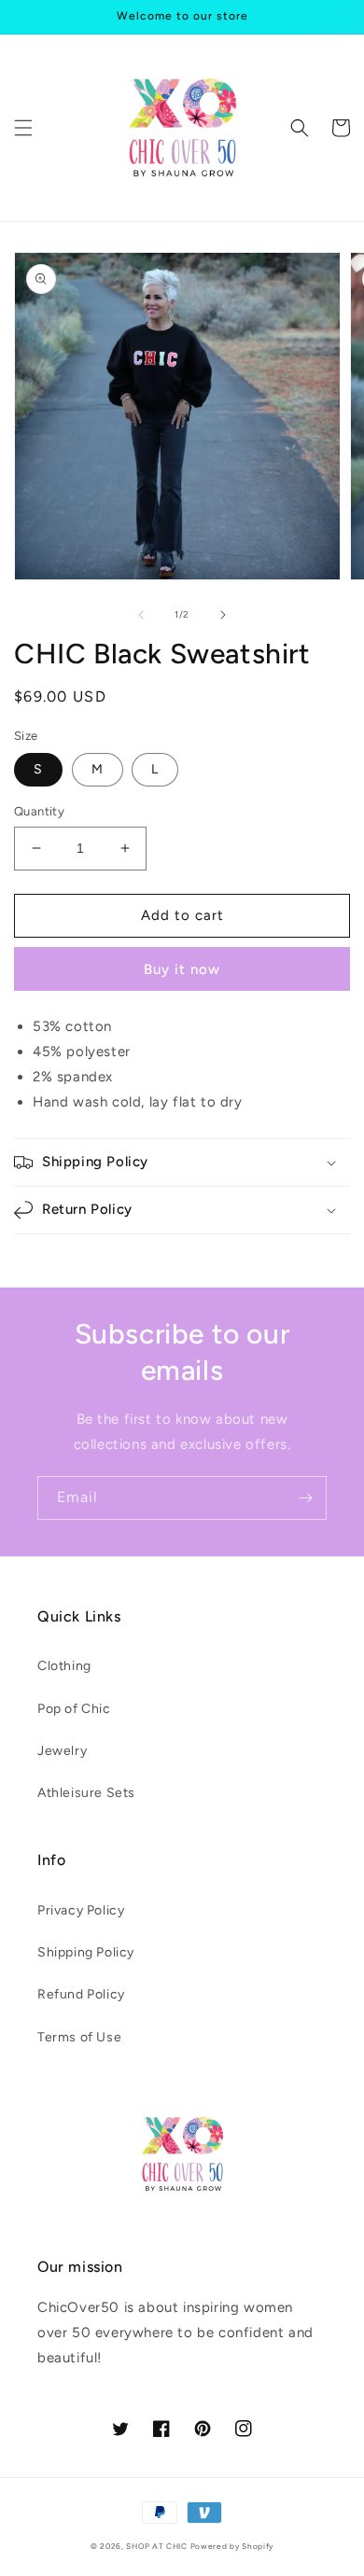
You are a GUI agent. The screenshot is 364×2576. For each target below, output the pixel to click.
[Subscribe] (305, 1498)
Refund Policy (81, 1994)
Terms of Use (79, 2037)
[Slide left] (141, 615)
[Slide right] (223, 615)
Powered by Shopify (232, 2546)
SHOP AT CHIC (156, 2546)
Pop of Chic (74, 1709)
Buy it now (182, 969)
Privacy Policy (81, 1910)
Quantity (39, 811)
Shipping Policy (86, 1952)
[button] (23, 128)
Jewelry (62, 1751)
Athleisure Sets (86, 1793)
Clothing (64, 1666)
